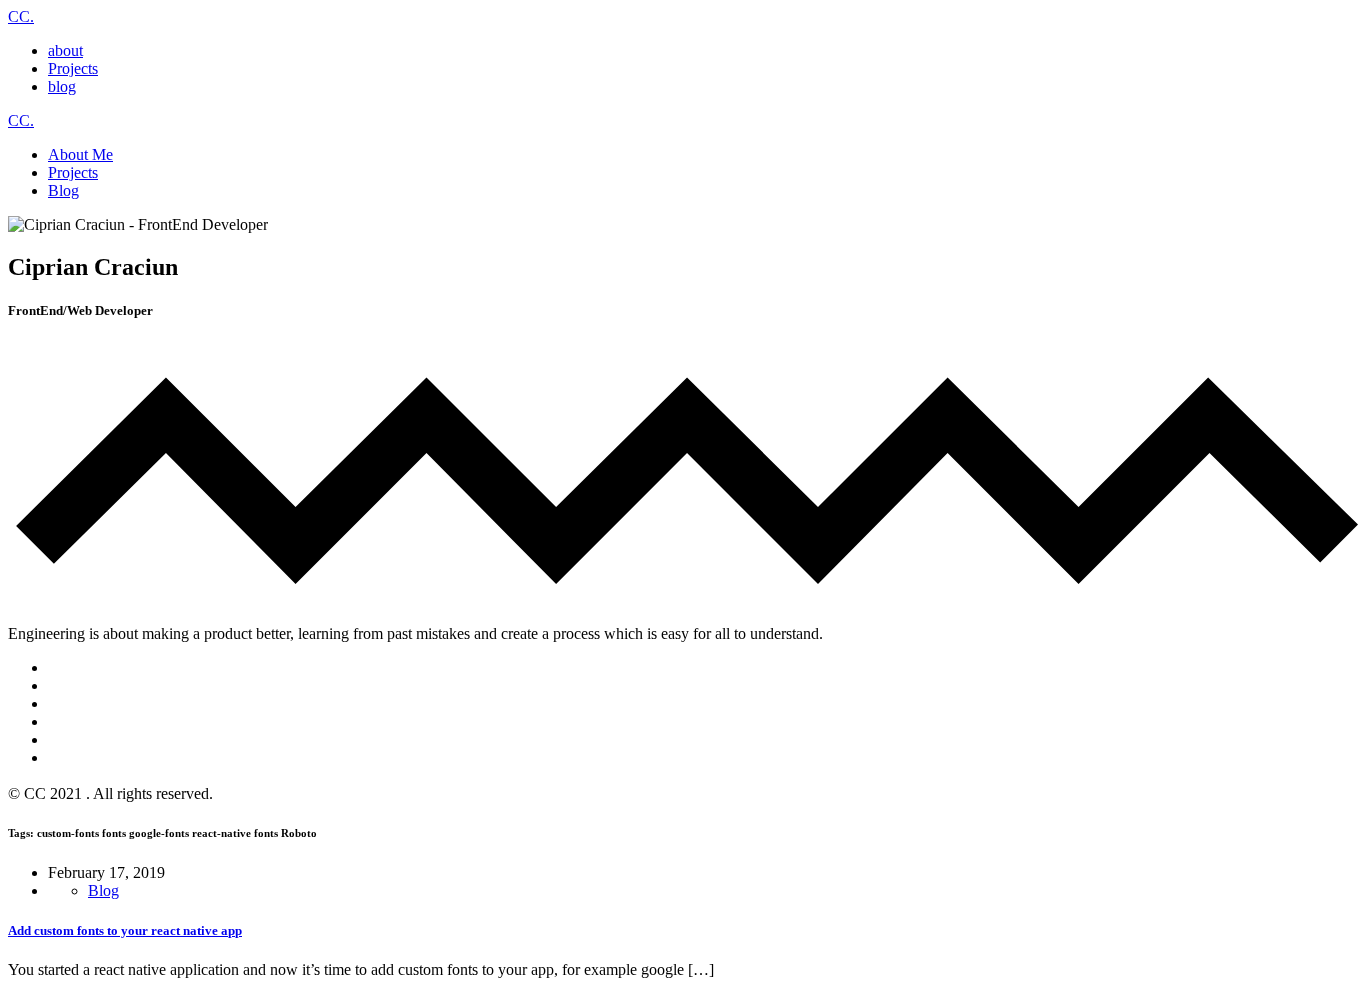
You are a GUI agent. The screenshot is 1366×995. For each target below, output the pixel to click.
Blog (103, 890)
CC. (21, 16)
